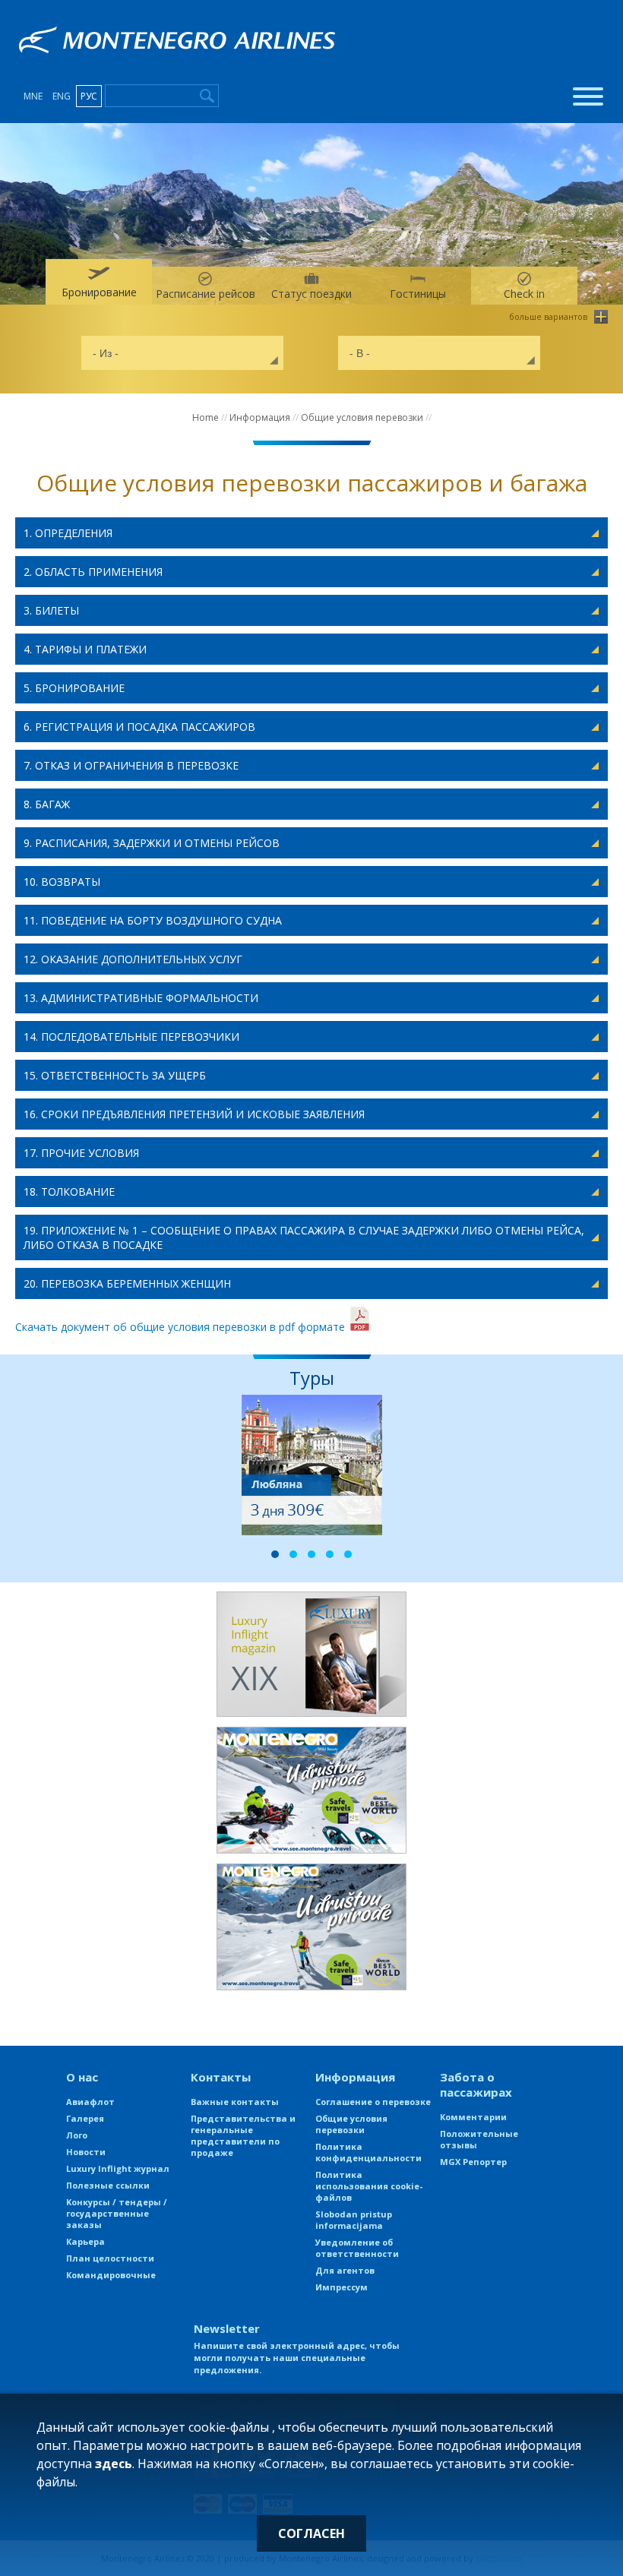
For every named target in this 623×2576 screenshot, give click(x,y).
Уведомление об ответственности (357, 2248)
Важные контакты (235, 2102)
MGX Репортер (473, 2162)
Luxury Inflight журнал (118, 2168)
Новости (86, 2152)
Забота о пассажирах (476, 2085)
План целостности (110, 2258)
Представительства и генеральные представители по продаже (243, 2135)
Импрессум (342, 2287)
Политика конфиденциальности (368, 2152)
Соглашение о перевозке (373, 2102)
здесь (114, 2464)
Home (206, 417)
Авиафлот (90, 2102)
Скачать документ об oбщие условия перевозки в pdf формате (182, 1327)
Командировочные (111, 2275)
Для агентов (345, 2270)
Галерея (85, 2118)
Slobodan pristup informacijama (354, 2220)
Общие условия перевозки (362, 417)
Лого (77, 2135)
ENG (62, 96)
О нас (82, 2077)
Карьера (85, 2241)
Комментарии (473, 2117)
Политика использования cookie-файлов (369, 2186)
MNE (33, 96)
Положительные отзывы (479, 2139)
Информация (260, 417)
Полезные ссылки (108, 2185)
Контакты (221, 2077)
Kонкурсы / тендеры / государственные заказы (117, 2213)
